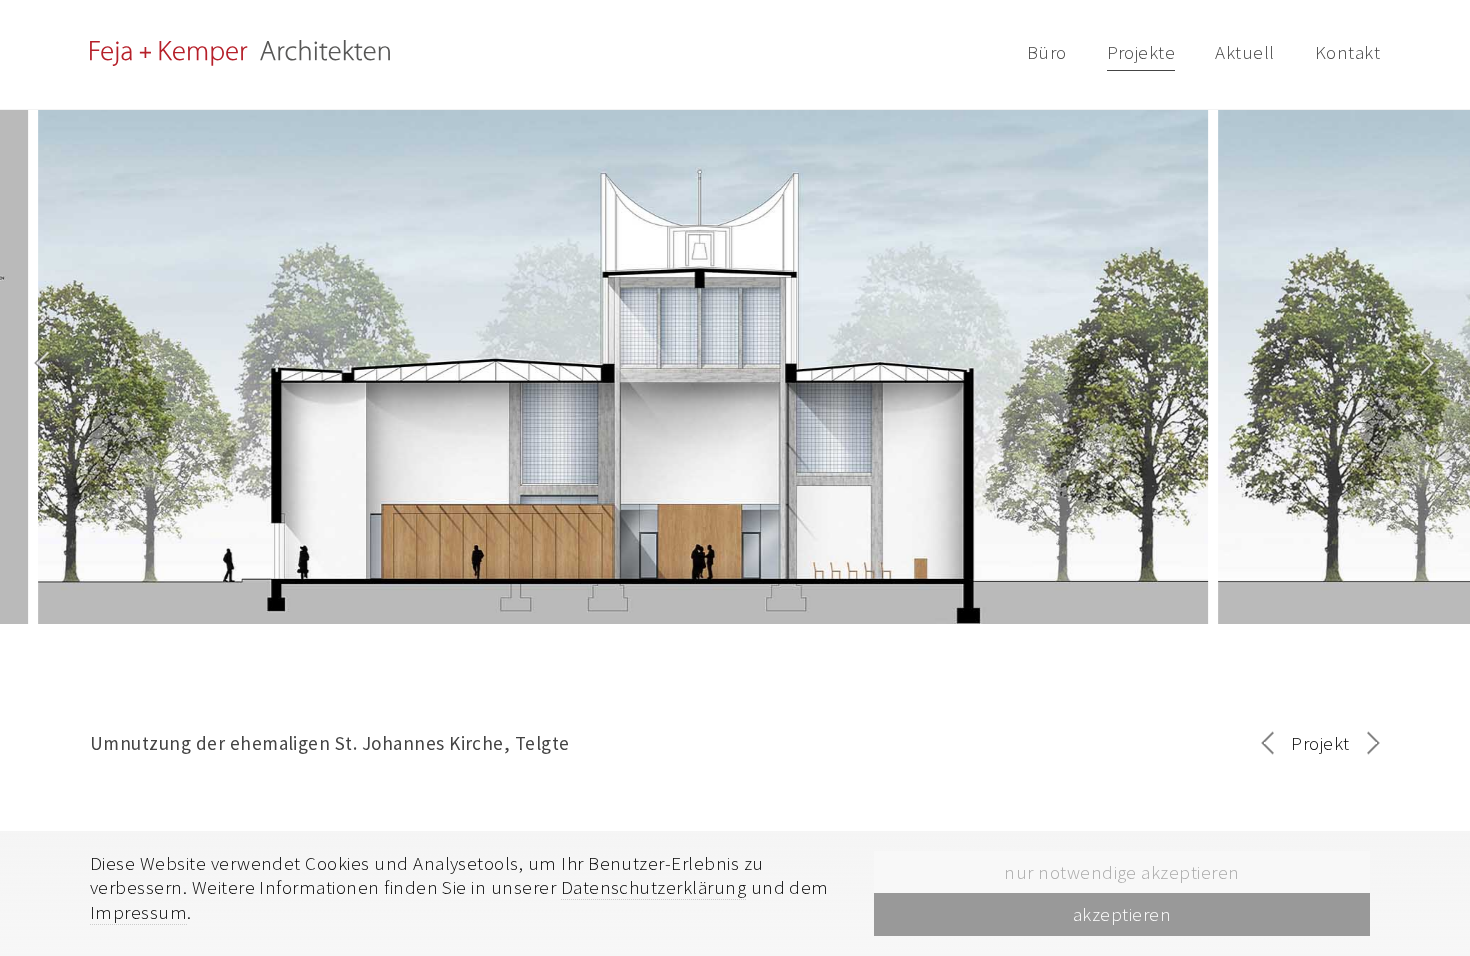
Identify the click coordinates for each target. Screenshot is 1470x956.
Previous (41, 347)
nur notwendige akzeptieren (1121, 872)
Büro (1047, 52)
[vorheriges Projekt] (1274, 746)
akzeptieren (1122, 914)
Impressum (138, 912)
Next (1429, 347)
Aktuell (1244, 52)
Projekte (1141, 52)
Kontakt (1347, 52)
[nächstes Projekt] (1367, 743)
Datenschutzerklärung (654, 887)
